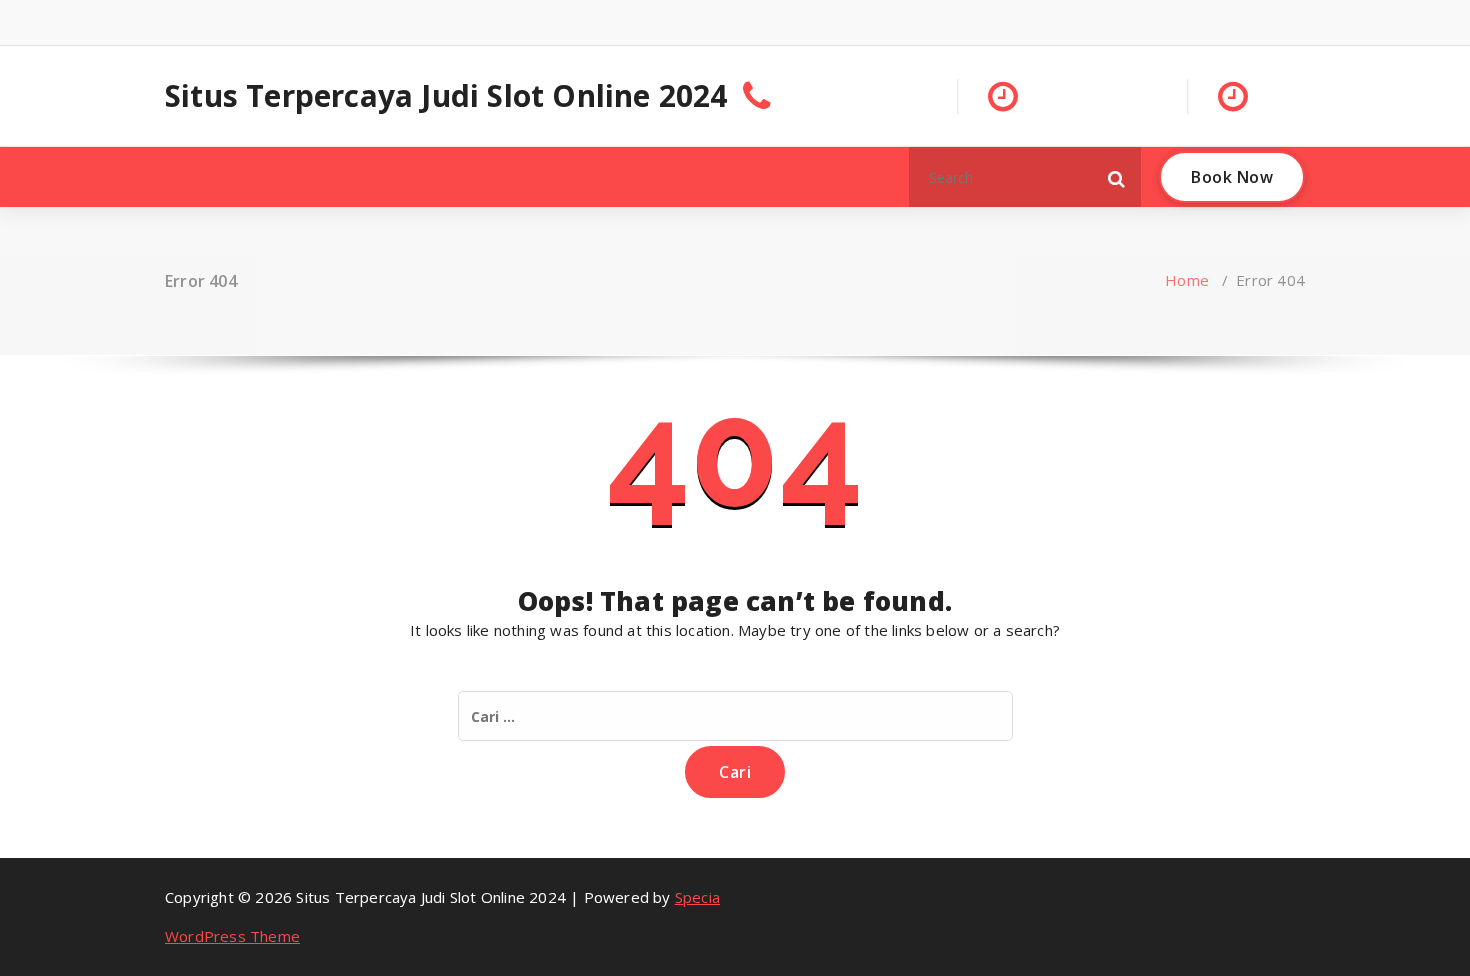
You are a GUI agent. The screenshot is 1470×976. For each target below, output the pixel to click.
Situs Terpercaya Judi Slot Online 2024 (446, 96)
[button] (1117, 177)
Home (1187, 280)
